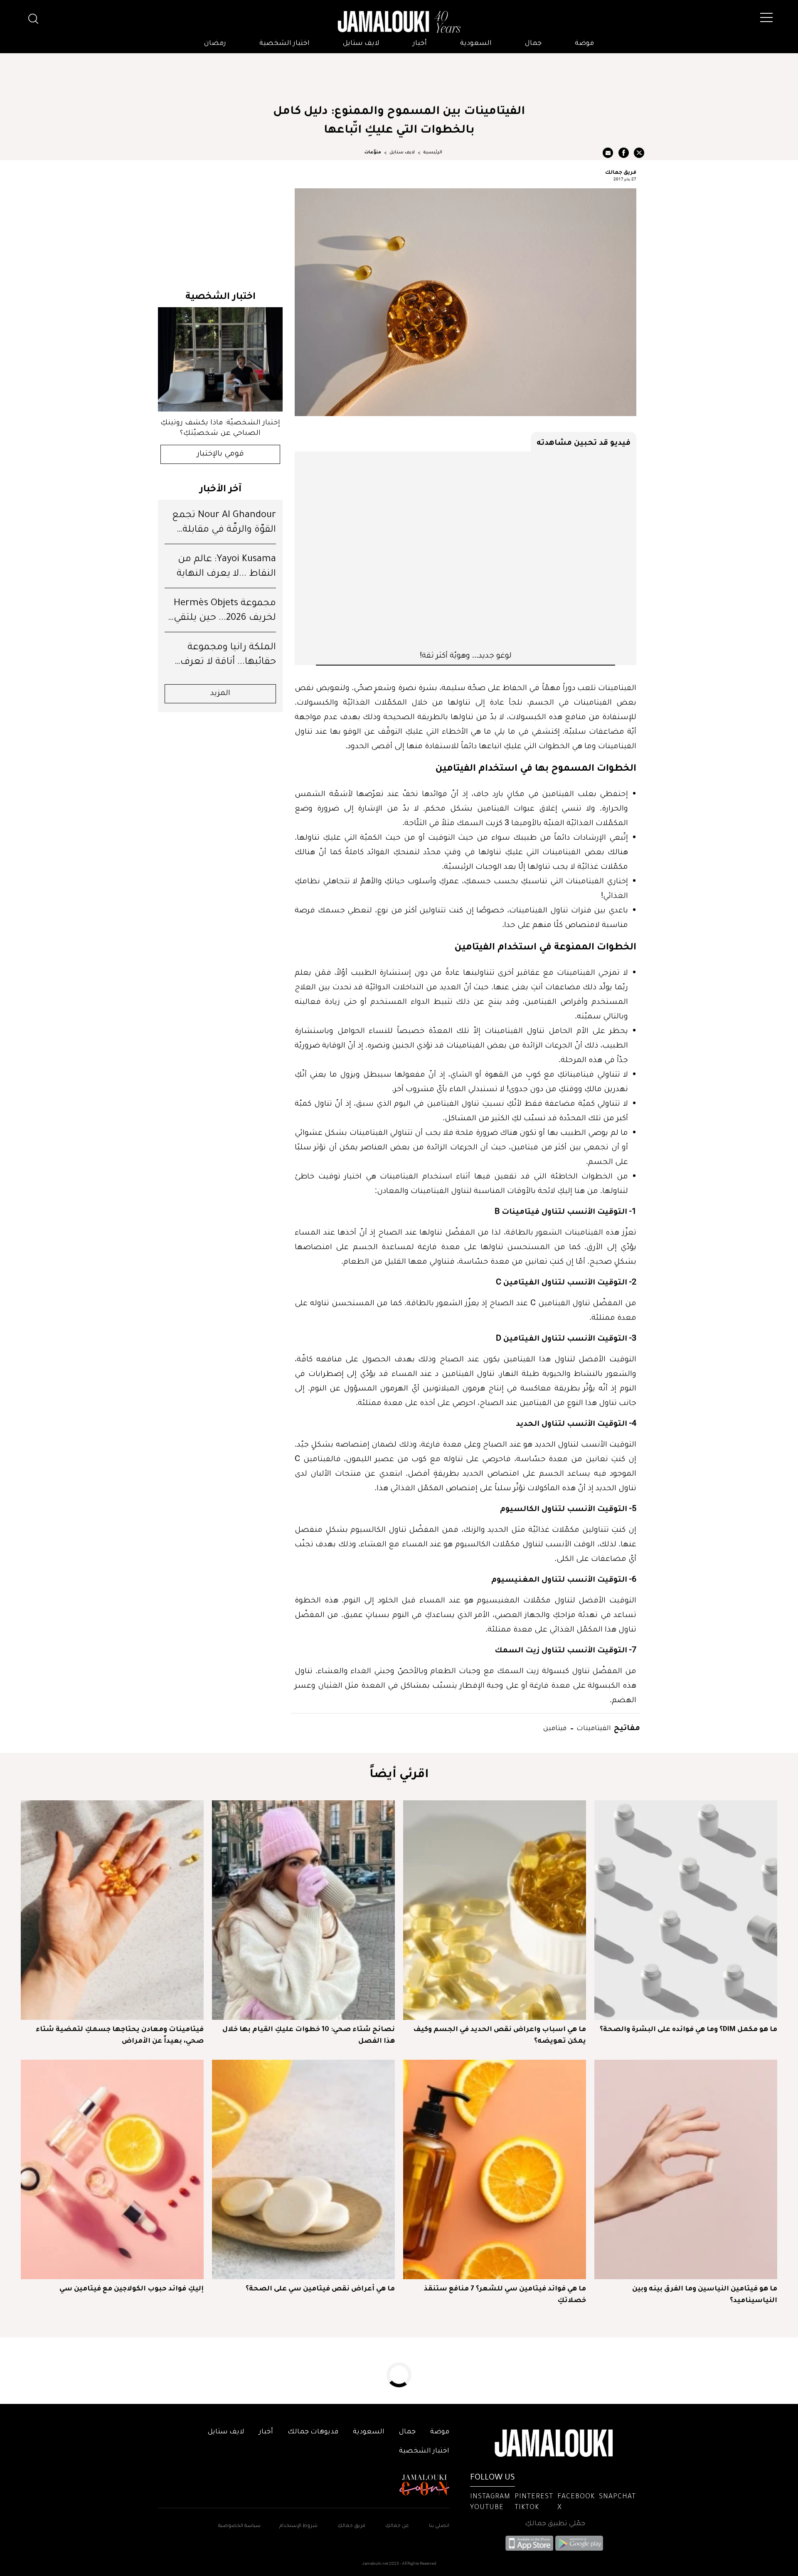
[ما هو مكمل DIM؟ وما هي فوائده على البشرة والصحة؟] (686, 1910)
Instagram (490, 2497)
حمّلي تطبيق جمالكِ (555, 2524)
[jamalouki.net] (399, 22)
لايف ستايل (361, 44)
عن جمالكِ (397, 2526)
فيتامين (555, 1727)
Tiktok (527, 2508)
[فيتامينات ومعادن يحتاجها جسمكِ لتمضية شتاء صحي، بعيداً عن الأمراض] (112, 1910)
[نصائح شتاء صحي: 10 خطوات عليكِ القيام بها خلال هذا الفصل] (303, 1910)
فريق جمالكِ (351, 2526)
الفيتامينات (593, 1727)
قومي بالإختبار (220, 454)
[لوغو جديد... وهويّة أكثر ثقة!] (465, 550)
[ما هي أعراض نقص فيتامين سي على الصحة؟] (303, 2169)
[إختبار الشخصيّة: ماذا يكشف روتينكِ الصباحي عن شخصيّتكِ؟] (220, 359)
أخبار (420, 44)
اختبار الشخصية (284, 44)
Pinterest (534, 2497)
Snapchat (617, 2497)
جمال (533, 44)
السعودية (476, 44)
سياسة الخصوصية (239, 2526)
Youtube (487, 2508)
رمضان (215, 44)
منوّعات (373, 153)
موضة (584, 44)
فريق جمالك (621, 172)
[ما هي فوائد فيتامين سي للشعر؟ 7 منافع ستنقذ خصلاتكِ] (495, 2169)
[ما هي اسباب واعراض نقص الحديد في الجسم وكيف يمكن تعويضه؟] (495, 1910)
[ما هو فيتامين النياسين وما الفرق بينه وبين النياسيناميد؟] (686, 2169)
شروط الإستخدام (298, 2526)
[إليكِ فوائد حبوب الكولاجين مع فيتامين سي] (112, 2169)
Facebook (576, 2497)
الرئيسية (433, 153)
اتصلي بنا (439, 2526)
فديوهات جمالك (313, 2432)
